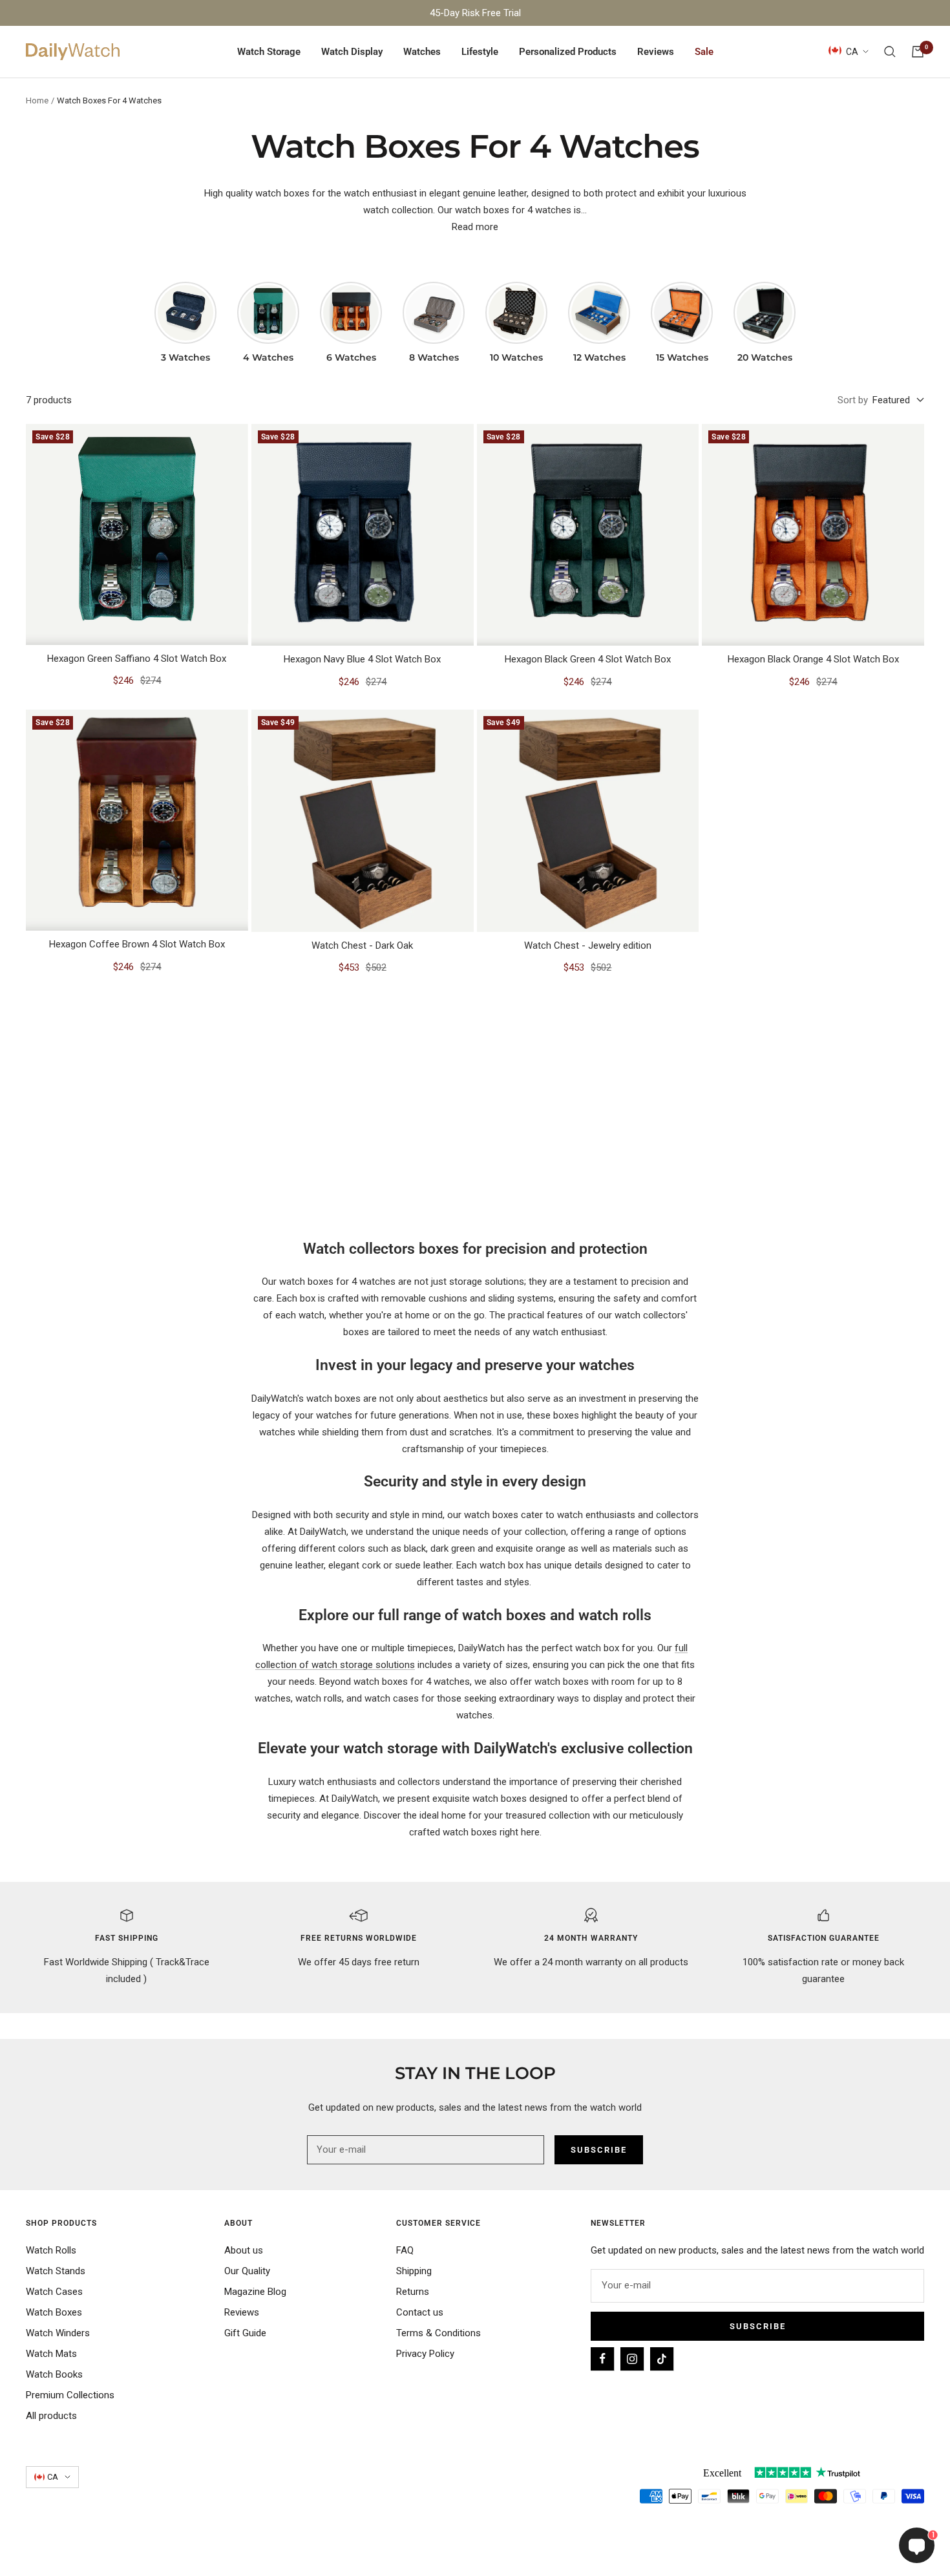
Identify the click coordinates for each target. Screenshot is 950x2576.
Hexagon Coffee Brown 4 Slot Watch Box (137, 944)
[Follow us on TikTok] (662, 2359)
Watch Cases (54, 2292)
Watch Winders (58, 2333)
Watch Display (352, 52)
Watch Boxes (54, 2312)
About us (244, 2250)
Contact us (420, 2312)
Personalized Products (568, 52)
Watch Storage (269, 52)
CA (852, 52)
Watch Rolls (51, 2250)
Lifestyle (480, 52)
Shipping (414, 2271)
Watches (422, 52)
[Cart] (918, 52)
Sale (704, 52)
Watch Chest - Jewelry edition (588, 945)
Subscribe (758, 2326)
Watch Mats (51, 2354)
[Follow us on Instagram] (632, 2359)
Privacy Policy (425, 2354)
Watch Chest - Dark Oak (362, 945)
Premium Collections (70, 2395)
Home (37, 100)
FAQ (405, 2250)
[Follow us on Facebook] (602, 2359)
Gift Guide (245, 2333)
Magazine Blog (255, 2292)
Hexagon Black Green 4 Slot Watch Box (588, 659)
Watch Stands (56, 2271)
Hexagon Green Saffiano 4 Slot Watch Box (137, 659)
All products (51, 2416)
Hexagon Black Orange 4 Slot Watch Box (813, 659)
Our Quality (247, 2271)
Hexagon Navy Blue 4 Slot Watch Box (362, 659)
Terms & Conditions (438, 2333)
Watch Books (54, 2374)
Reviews (656, 52)
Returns (413, 2292)
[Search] (890, 52)
